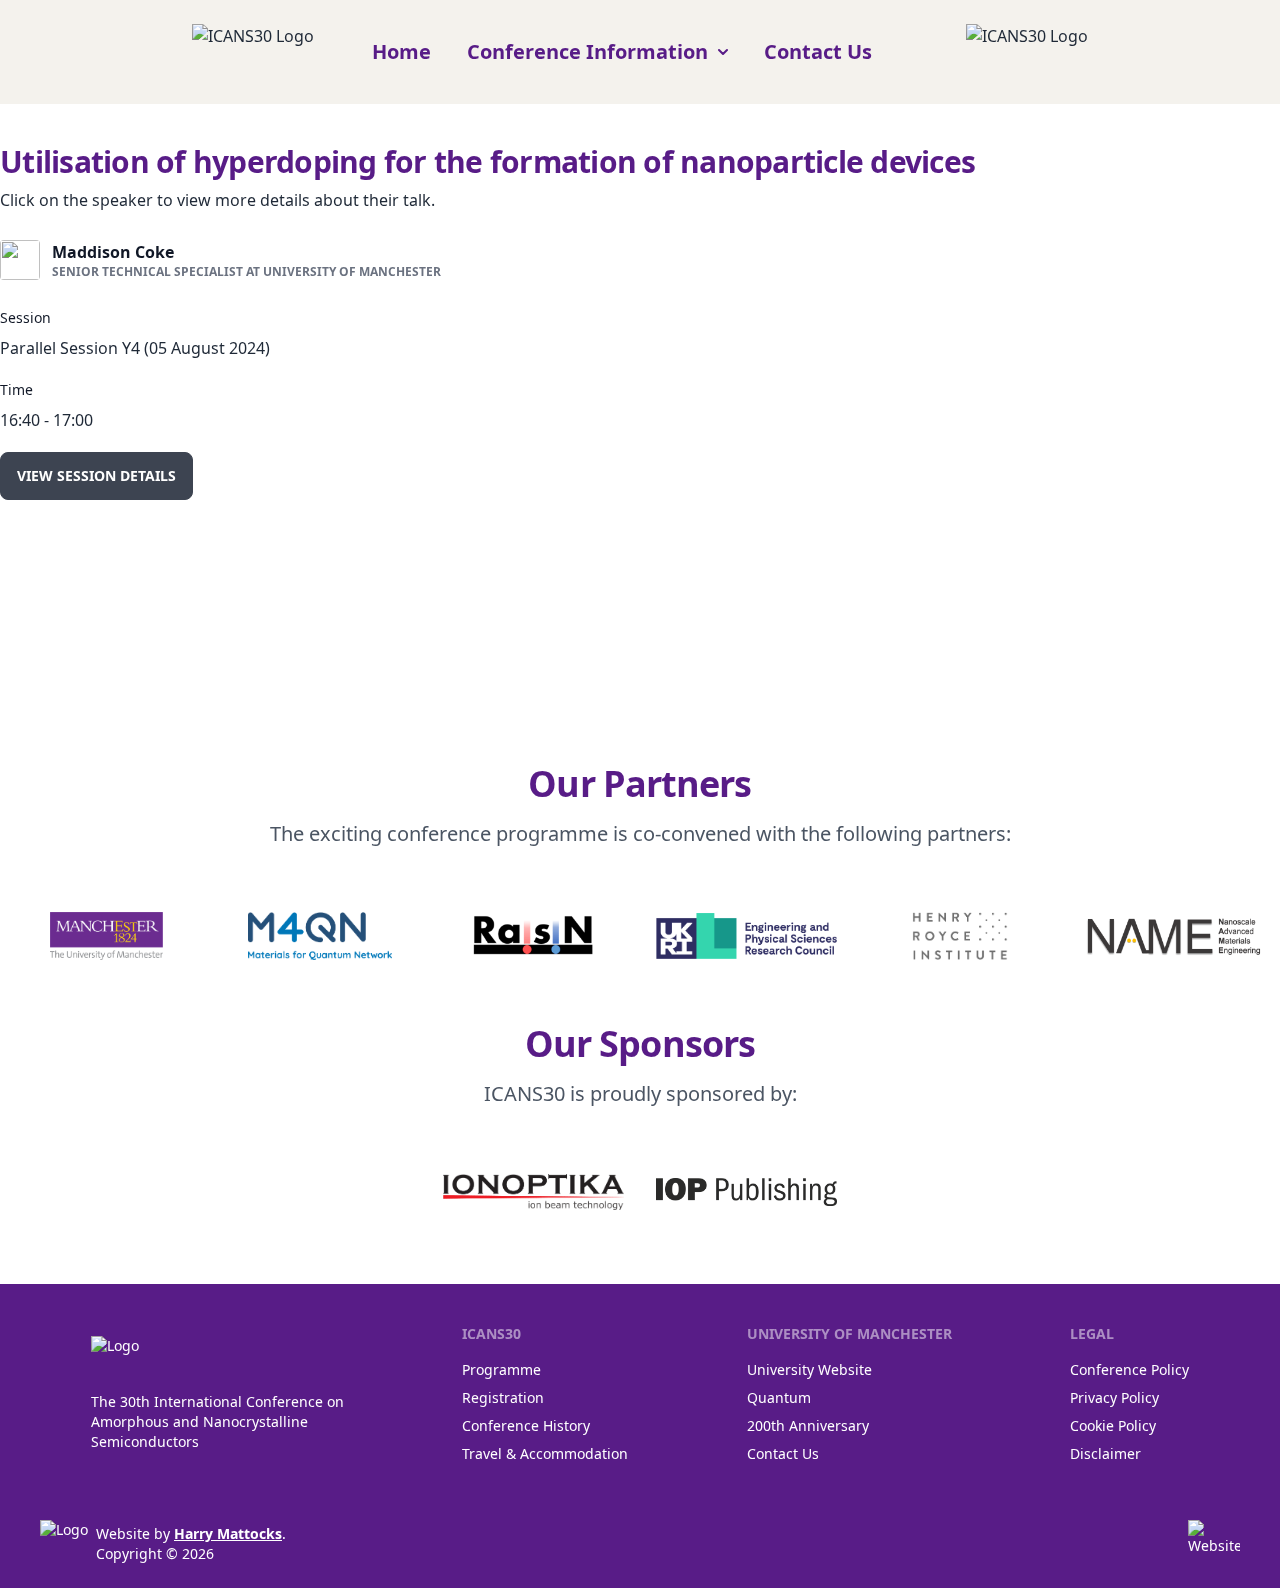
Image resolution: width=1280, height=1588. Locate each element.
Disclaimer (1105, 1453)
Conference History (526, 1425)
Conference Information (587, 51)
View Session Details (96, 475)
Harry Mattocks (228, 1533)
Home (401, 51)
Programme (501, 1369)
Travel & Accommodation (545, 1453)
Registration (503, 1397)
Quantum (779, 1397)
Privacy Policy (1114, 1397)
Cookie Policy (1113, 1425)
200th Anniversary (808, 1425)
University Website (809, 1369)
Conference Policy (1129, 1369)
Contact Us (818, 51)
